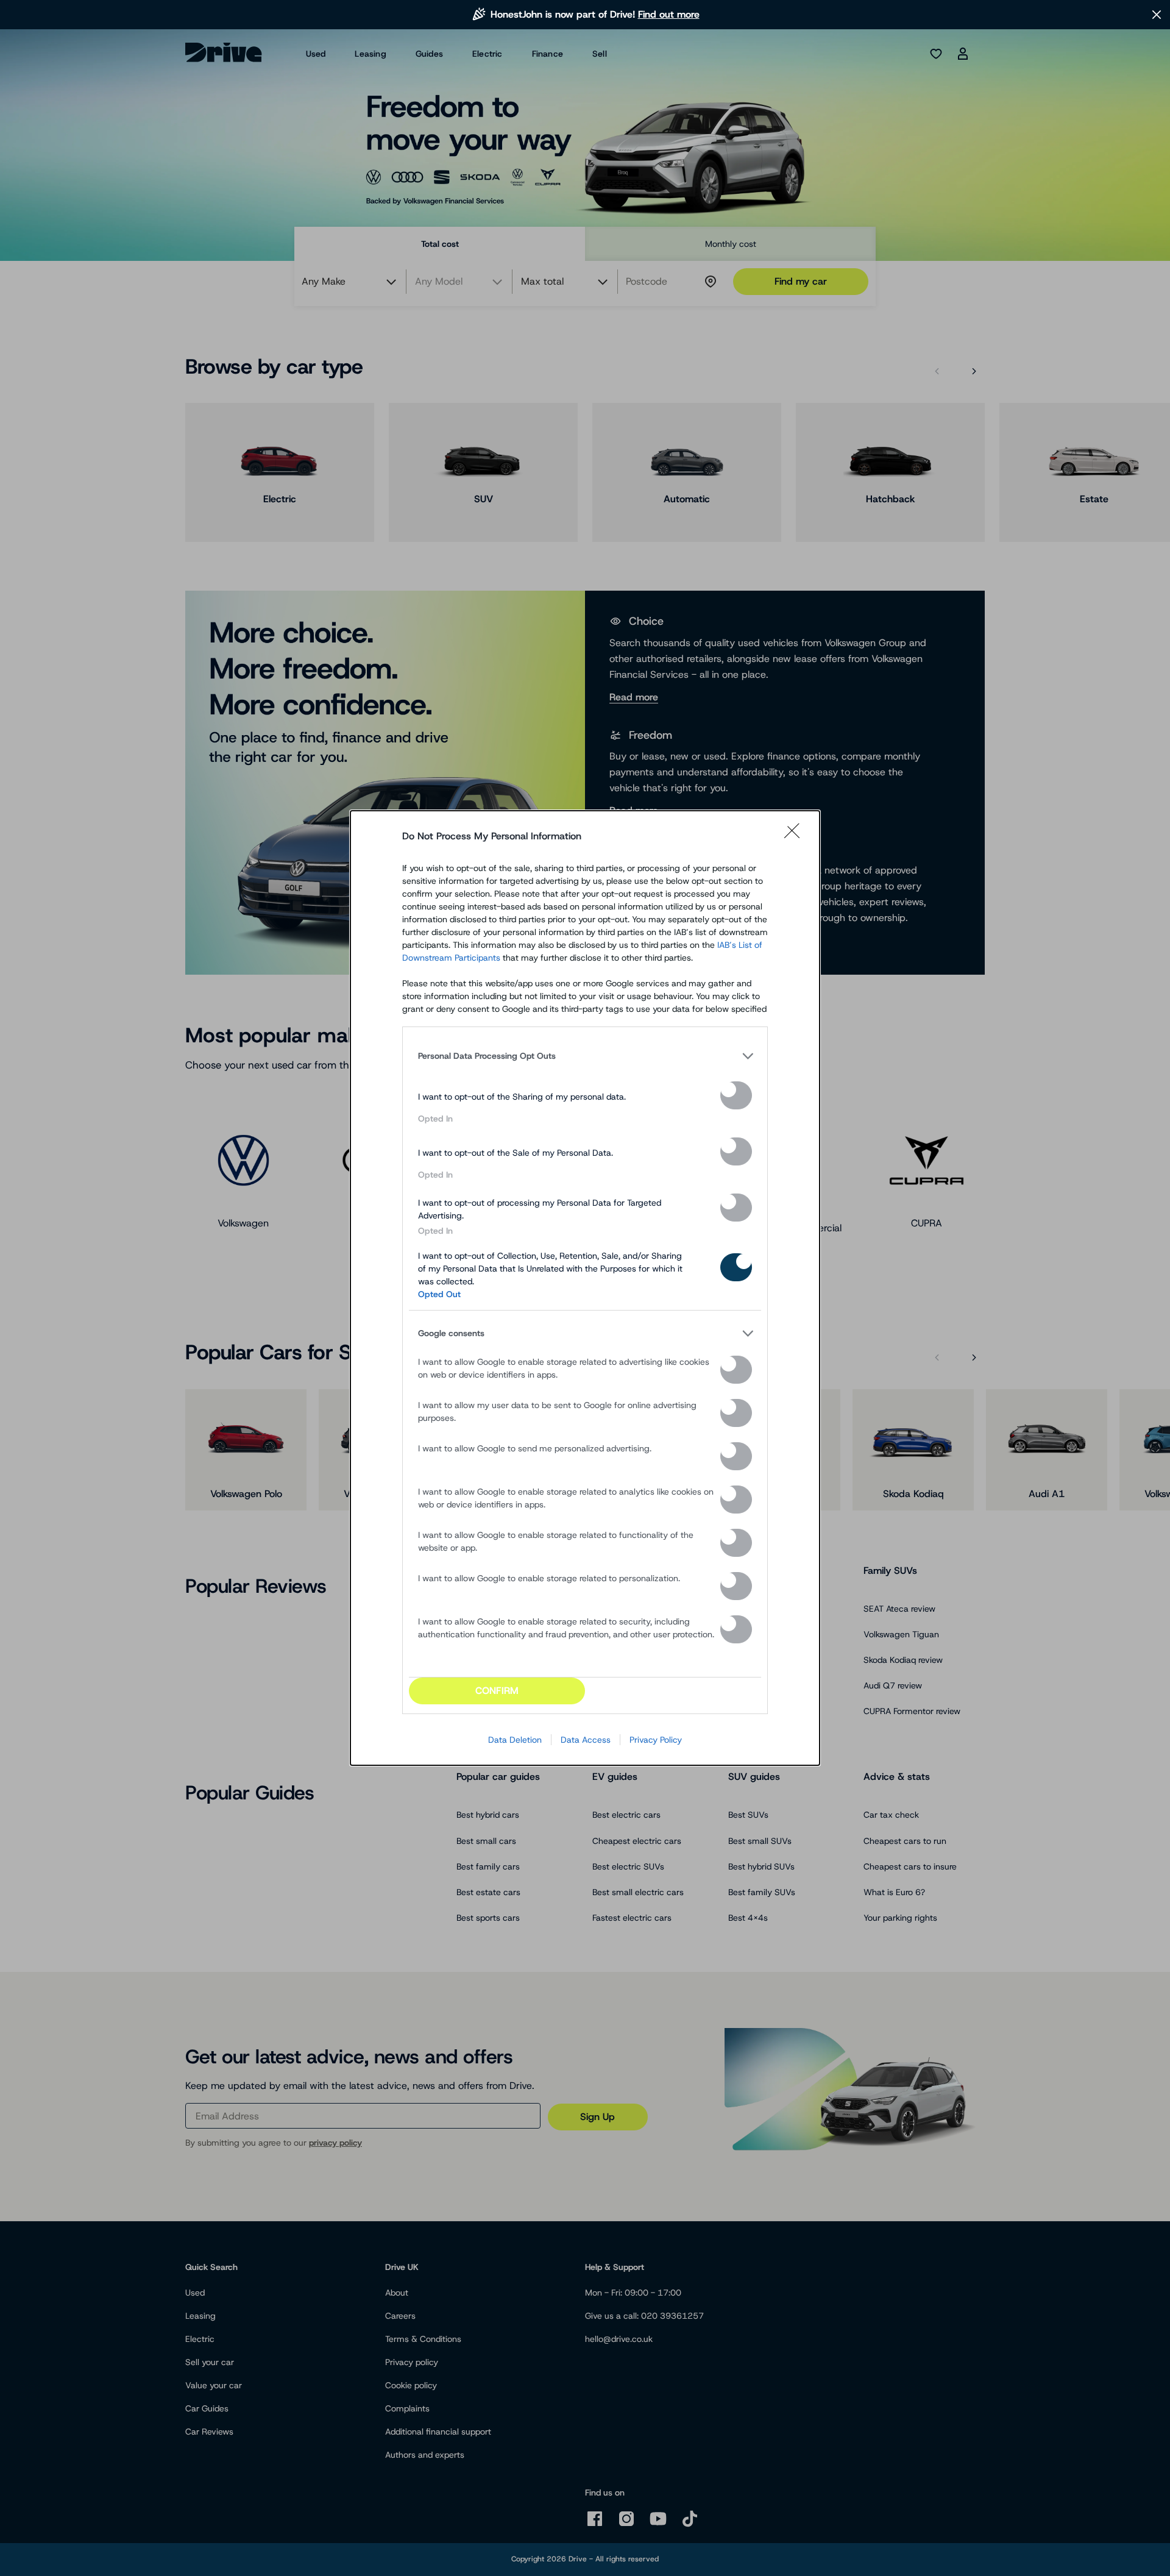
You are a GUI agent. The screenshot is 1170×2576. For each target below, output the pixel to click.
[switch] (736, 1095)
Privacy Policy (656, 1740)
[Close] (796, 836)
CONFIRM (497, 1691)
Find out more (669, 14)
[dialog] (585, 1288)
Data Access (586, 1740)
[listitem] (585, 1056)
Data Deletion (515, 1740)
